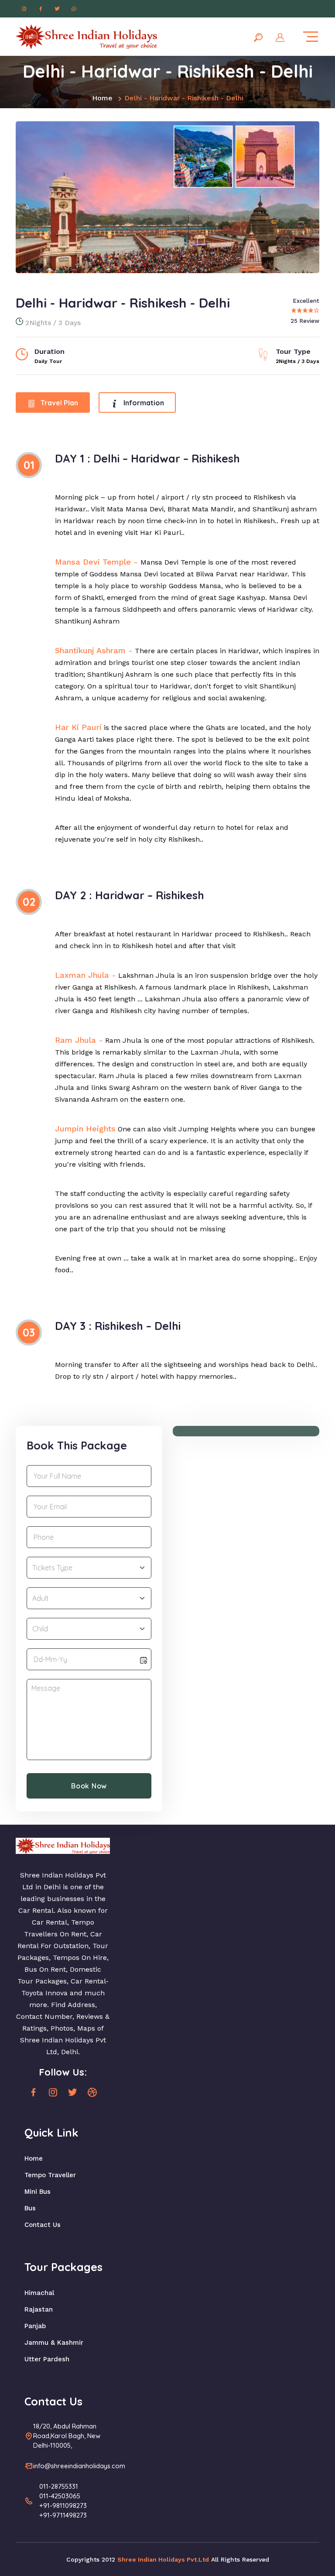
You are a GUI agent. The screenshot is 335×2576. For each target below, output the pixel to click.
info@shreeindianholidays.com (79, 2466)
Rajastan (39, 2309)
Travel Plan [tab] (58, 403)
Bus (30, 2208)
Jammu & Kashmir (54, 2343)
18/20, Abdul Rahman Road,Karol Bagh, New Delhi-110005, (67, 2436)
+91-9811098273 (63, 2506)
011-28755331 (59, 2486)
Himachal (39, 2293)
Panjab (35, 2326)
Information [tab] (143, 403)
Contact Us (43, 2225)
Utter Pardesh (47, 2359)
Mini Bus (38, 2192)
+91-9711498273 (63, 2515)
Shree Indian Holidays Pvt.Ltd (163, 2559)
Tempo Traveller (50, 2175)
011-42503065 (60, 2496)
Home (102, 98)
